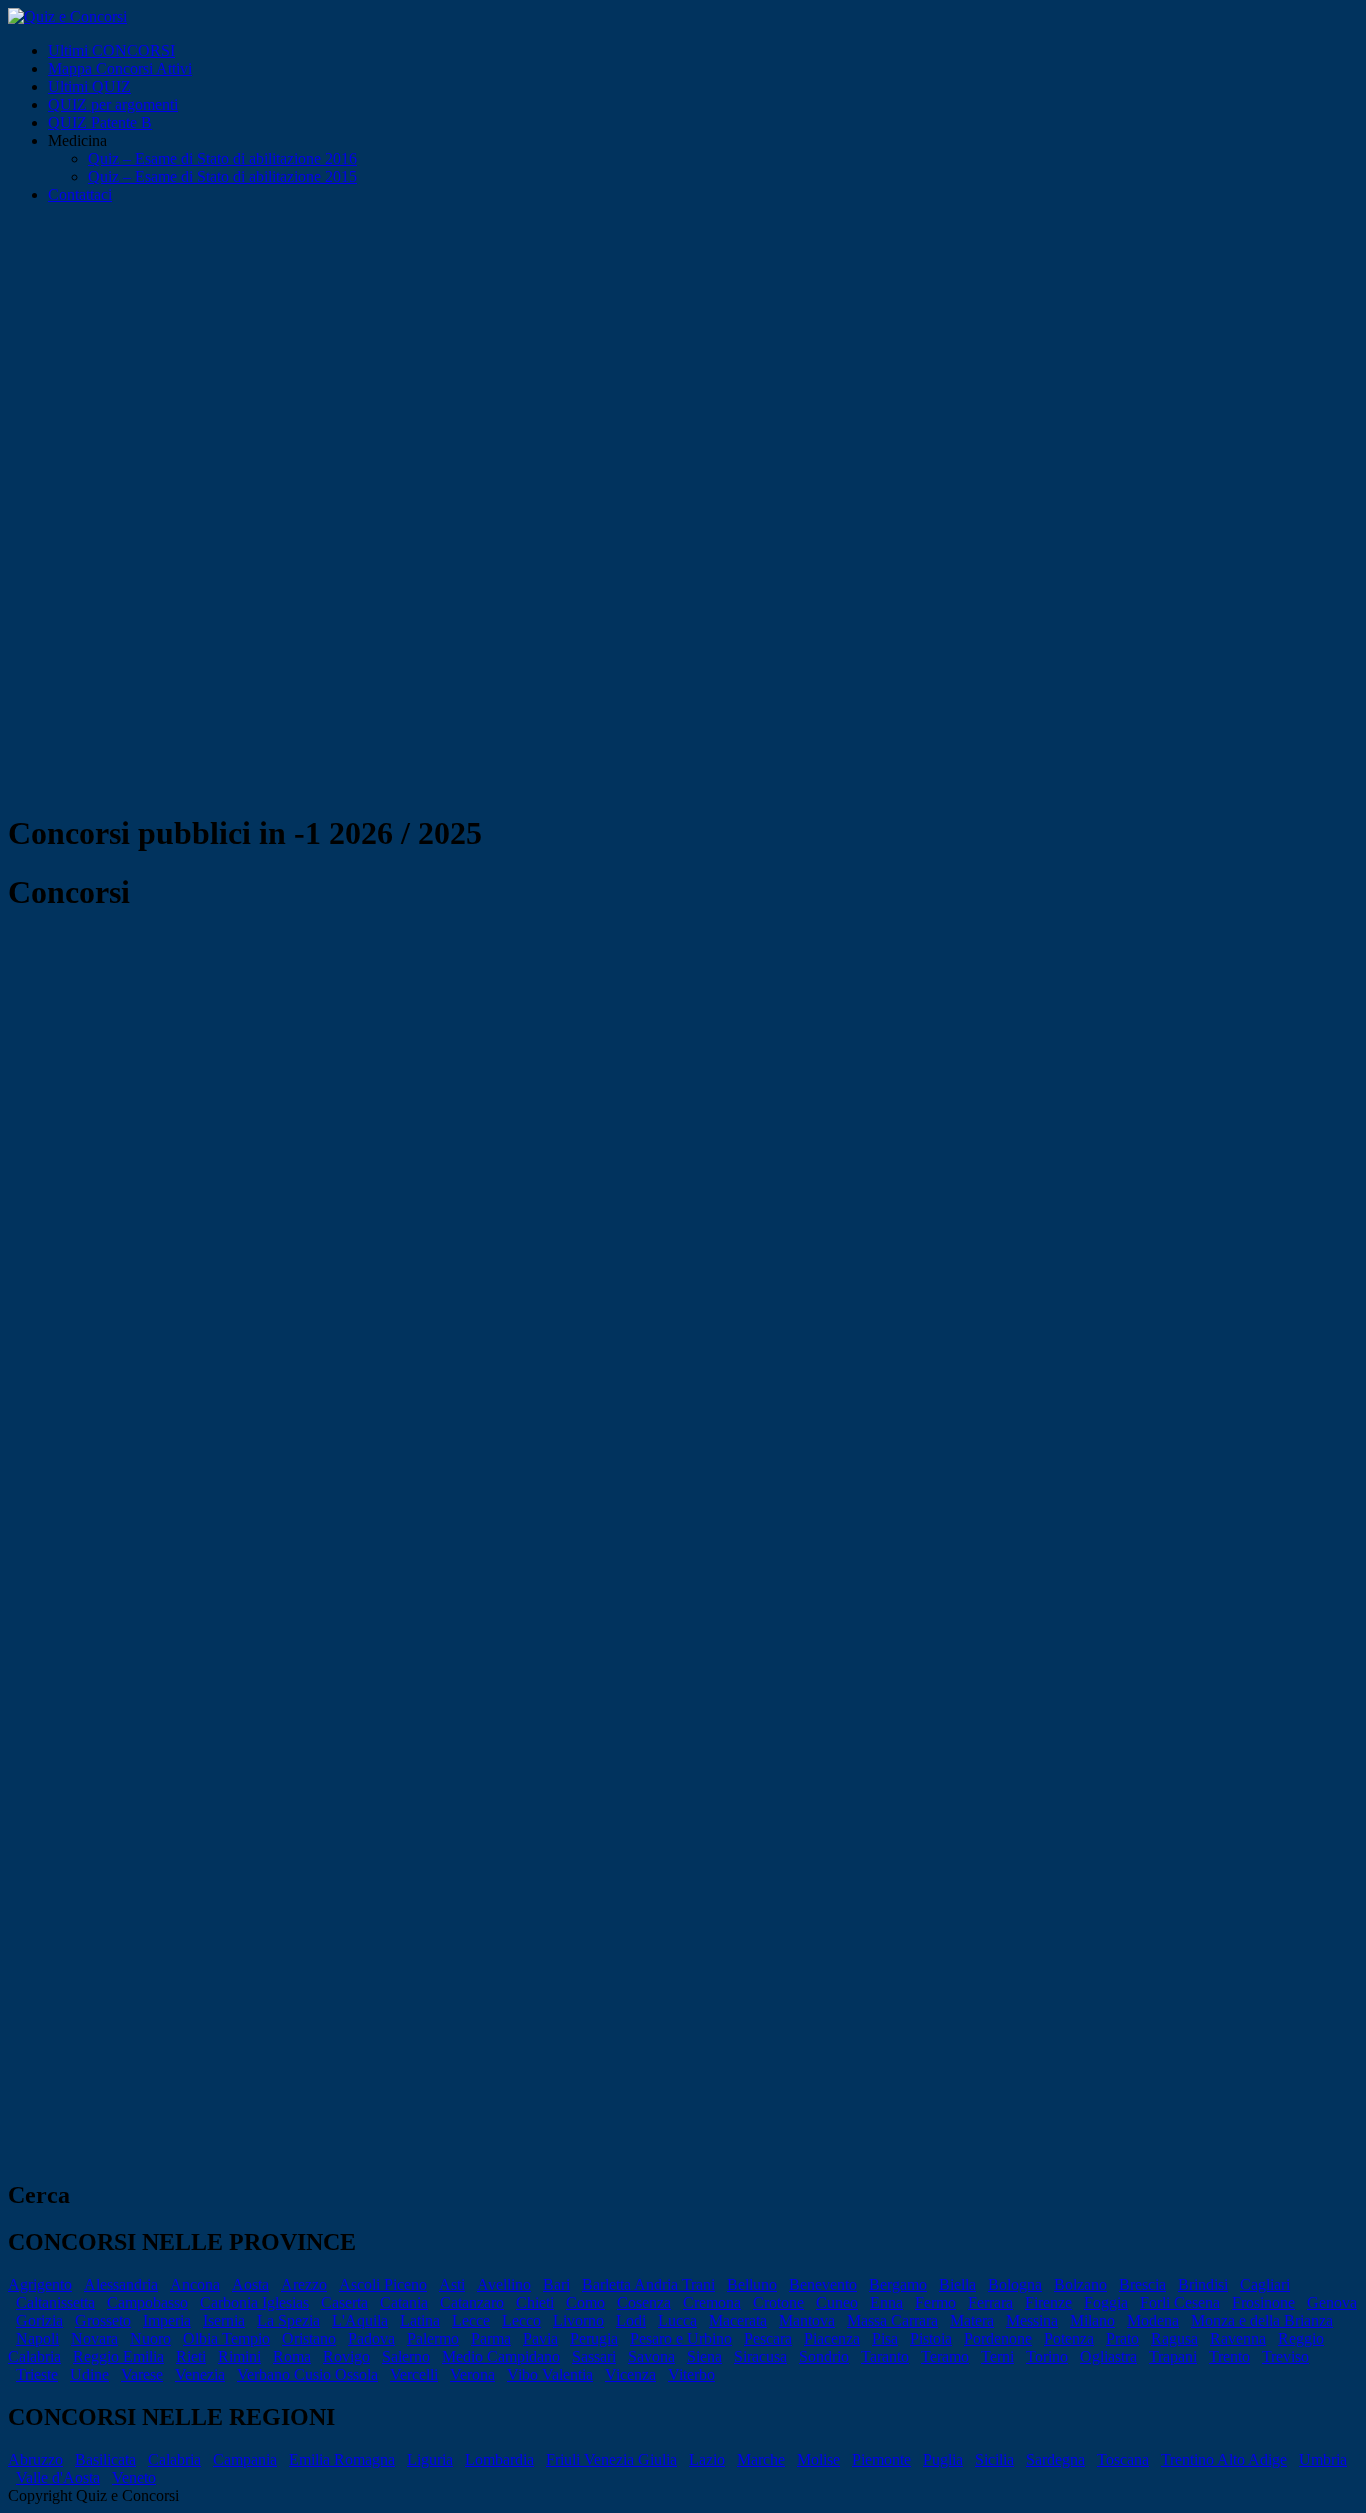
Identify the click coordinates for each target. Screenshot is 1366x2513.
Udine (89, 2374)
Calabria (174, 2459)
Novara (94, 2338)
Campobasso (147, 2302)
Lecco (521, 2320)
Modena (1153, 2320)
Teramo (945, 2356)
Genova (1332, 2302)
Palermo (433, 2338)
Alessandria (121, 2284)
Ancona (195, 2284)
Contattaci (80, 194)
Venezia (200, 2374)
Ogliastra (1108, 2356)
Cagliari (1265, 2284)
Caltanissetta (55, 2302)
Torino (1047, 2356)
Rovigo (346, 2356)
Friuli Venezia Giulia (611, 2459)
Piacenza (832, 2338)
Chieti (535, 2302)
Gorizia (39, 2320)
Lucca (677, 2320)
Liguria (430, 2459)
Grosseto (103, 2320)
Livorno (578, 2320)
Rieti (191, 2356)
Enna (886, 2302)
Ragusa (1174, 2338)
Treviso (1285, 2356)
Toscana (1123, 2459)
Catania (404, 2302)
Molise (818, 2459)
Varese (142, 2374)
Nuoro (150, 2338)
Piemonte (881, 2459)
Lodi (631, 2320)
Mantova (807, 2320)
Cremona (712, 2302)
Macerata (738, 2320)
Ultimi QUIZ (89, 86)
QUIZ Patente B (100, 122)
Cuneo (837, 2302)
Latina (420, 2320)
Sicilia (994, 2459)
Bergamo (898, 2284)
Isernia (224, 2320)
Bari (556, 2284)
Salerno (406, 2356)
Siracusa (760, 2356)
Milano (1092, 2320)
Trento (1229, 2356)
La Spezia (288, 2320)
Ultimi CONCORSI (111, 50)
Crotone (778, 2302)
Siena (704, 2356)
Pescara (768, 2338)
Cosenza (644, 2302)
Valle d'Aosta (58, 2477)
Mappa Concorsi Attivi (120, 68)
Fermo (935, 2302)
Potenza (1069, 2338)
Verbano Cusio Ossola (307, 2374)
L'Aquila (360, 2320)
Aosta (250, 2284)
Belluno (752, 2284)
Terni (997, 2356)
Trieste (37, 2374)
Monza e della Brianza (1262, 2320)
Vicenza (630, 2374)
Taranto (885, 2356)
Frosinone (1263, 2302)
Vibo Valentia (550, 2374)
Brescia (1142, 2284)
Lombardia (499, 2459)
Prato (1122, 2338)
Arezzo (304, 2284)
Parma (491, 2338)
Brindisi (1203, 2284)
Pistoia (931, 2338)
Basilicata (105, 2459)
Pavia (540, 2338)
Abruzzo (35, 2459)
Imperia (167, 2320)
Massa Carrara (892, 2320)
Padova (371, 2338)
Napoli (37, 2338)
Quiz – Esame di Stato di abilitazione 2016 (222, 158)
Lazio (707, 2459)
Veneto (134, 2477)
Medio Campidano (501, 2356)
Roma (292, 2356)
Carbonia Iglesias (254, 2302)
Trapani (1173, 2356)
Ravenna (1238, 2338)
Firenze (1048, 2302)
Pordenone (998, 2338)
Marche (761, 2459)
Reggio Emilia (118, 2356)
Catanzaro (472, 2302)
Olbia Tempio (226, 2338)
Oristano (309, 2338)
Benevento (823, 2284)
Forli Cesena (1180, 2302)
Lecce (471, 2320)
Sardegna (1055, 2459)
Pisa (885, 2338)
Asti (452, 2284)
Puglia (943, 2459)
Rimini (239, 2356)
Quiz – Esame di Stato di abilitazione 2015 (222, 176)
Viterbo (691, 2374)
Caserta (344, 2302)
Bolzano (1080, 2284)
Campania (245, 2459)
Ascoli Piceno (383, 2284)
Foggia (1106, 2302)
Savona (651, 2356)
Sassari (594, 2356)
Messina (1032, 2320)
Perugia (594, 2338)
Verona (472, 2374)
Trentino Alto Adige (1224, 2459)
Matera (972, 2320)
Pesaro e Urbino (681, 2338)
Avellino (504, 2284)
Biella (957, 2284)
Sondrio (824, 2356)
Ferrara (990, 2302)
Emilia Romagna (342, 2459)
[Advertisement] (683, 370)
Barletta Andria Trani (648, 2284)
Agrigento (40, 2284)
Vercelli (414, 2374)
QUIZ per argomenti (113, 104)
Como (585, 2302)
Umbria (1323, 2459)
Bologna (1015, 2284)
